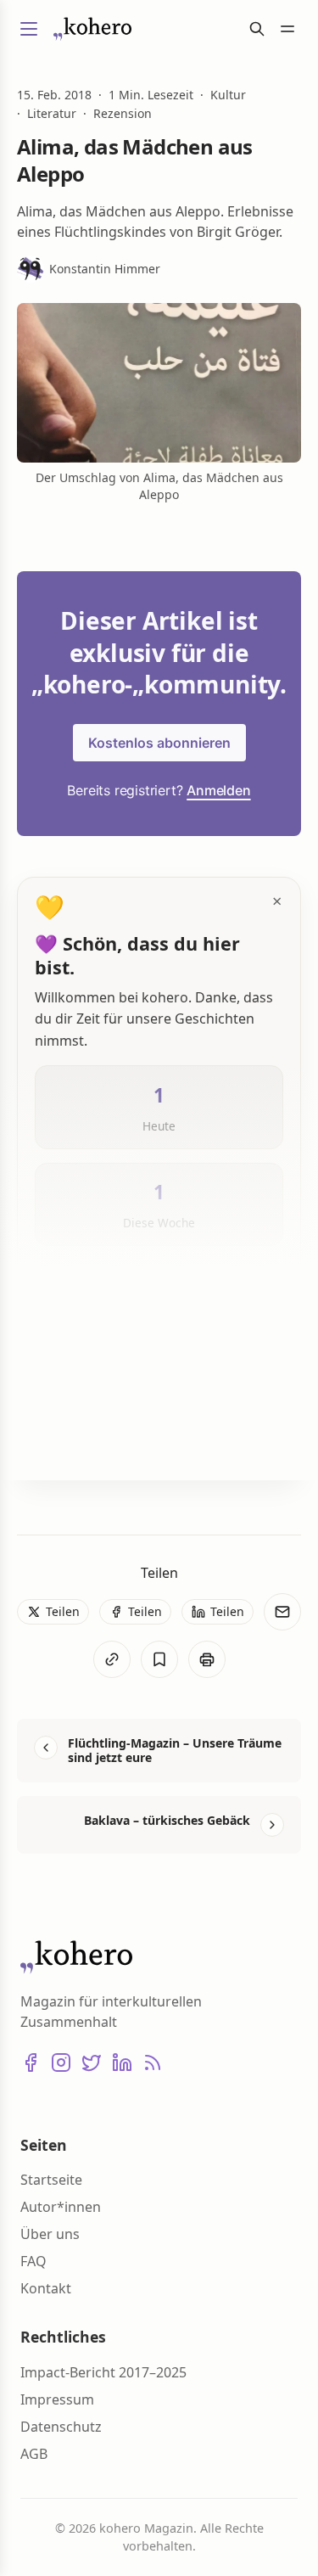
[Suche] (257, 29)
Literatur (52, 114)
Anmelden (218, 790)
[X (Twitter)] (92, 2062)
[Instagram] (61, 2062)
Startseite (51, 2180)
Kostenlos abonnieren (159, 743)
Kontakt (46, 2288)
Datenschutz (61, 2427)
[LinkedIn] (122, 2062)
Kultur (228, 95)
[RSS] (153, 2062)
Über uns (50, 2234)
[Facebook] (31, 2062)
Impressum (57, 2399)
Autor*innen (61, 2207)
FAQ (33, 2261)
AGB (34, 2454)
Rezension (123, 114)
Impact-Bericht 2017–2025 (103, 2372)
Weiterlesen (92, 1440)
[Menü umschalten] (29, 29)
